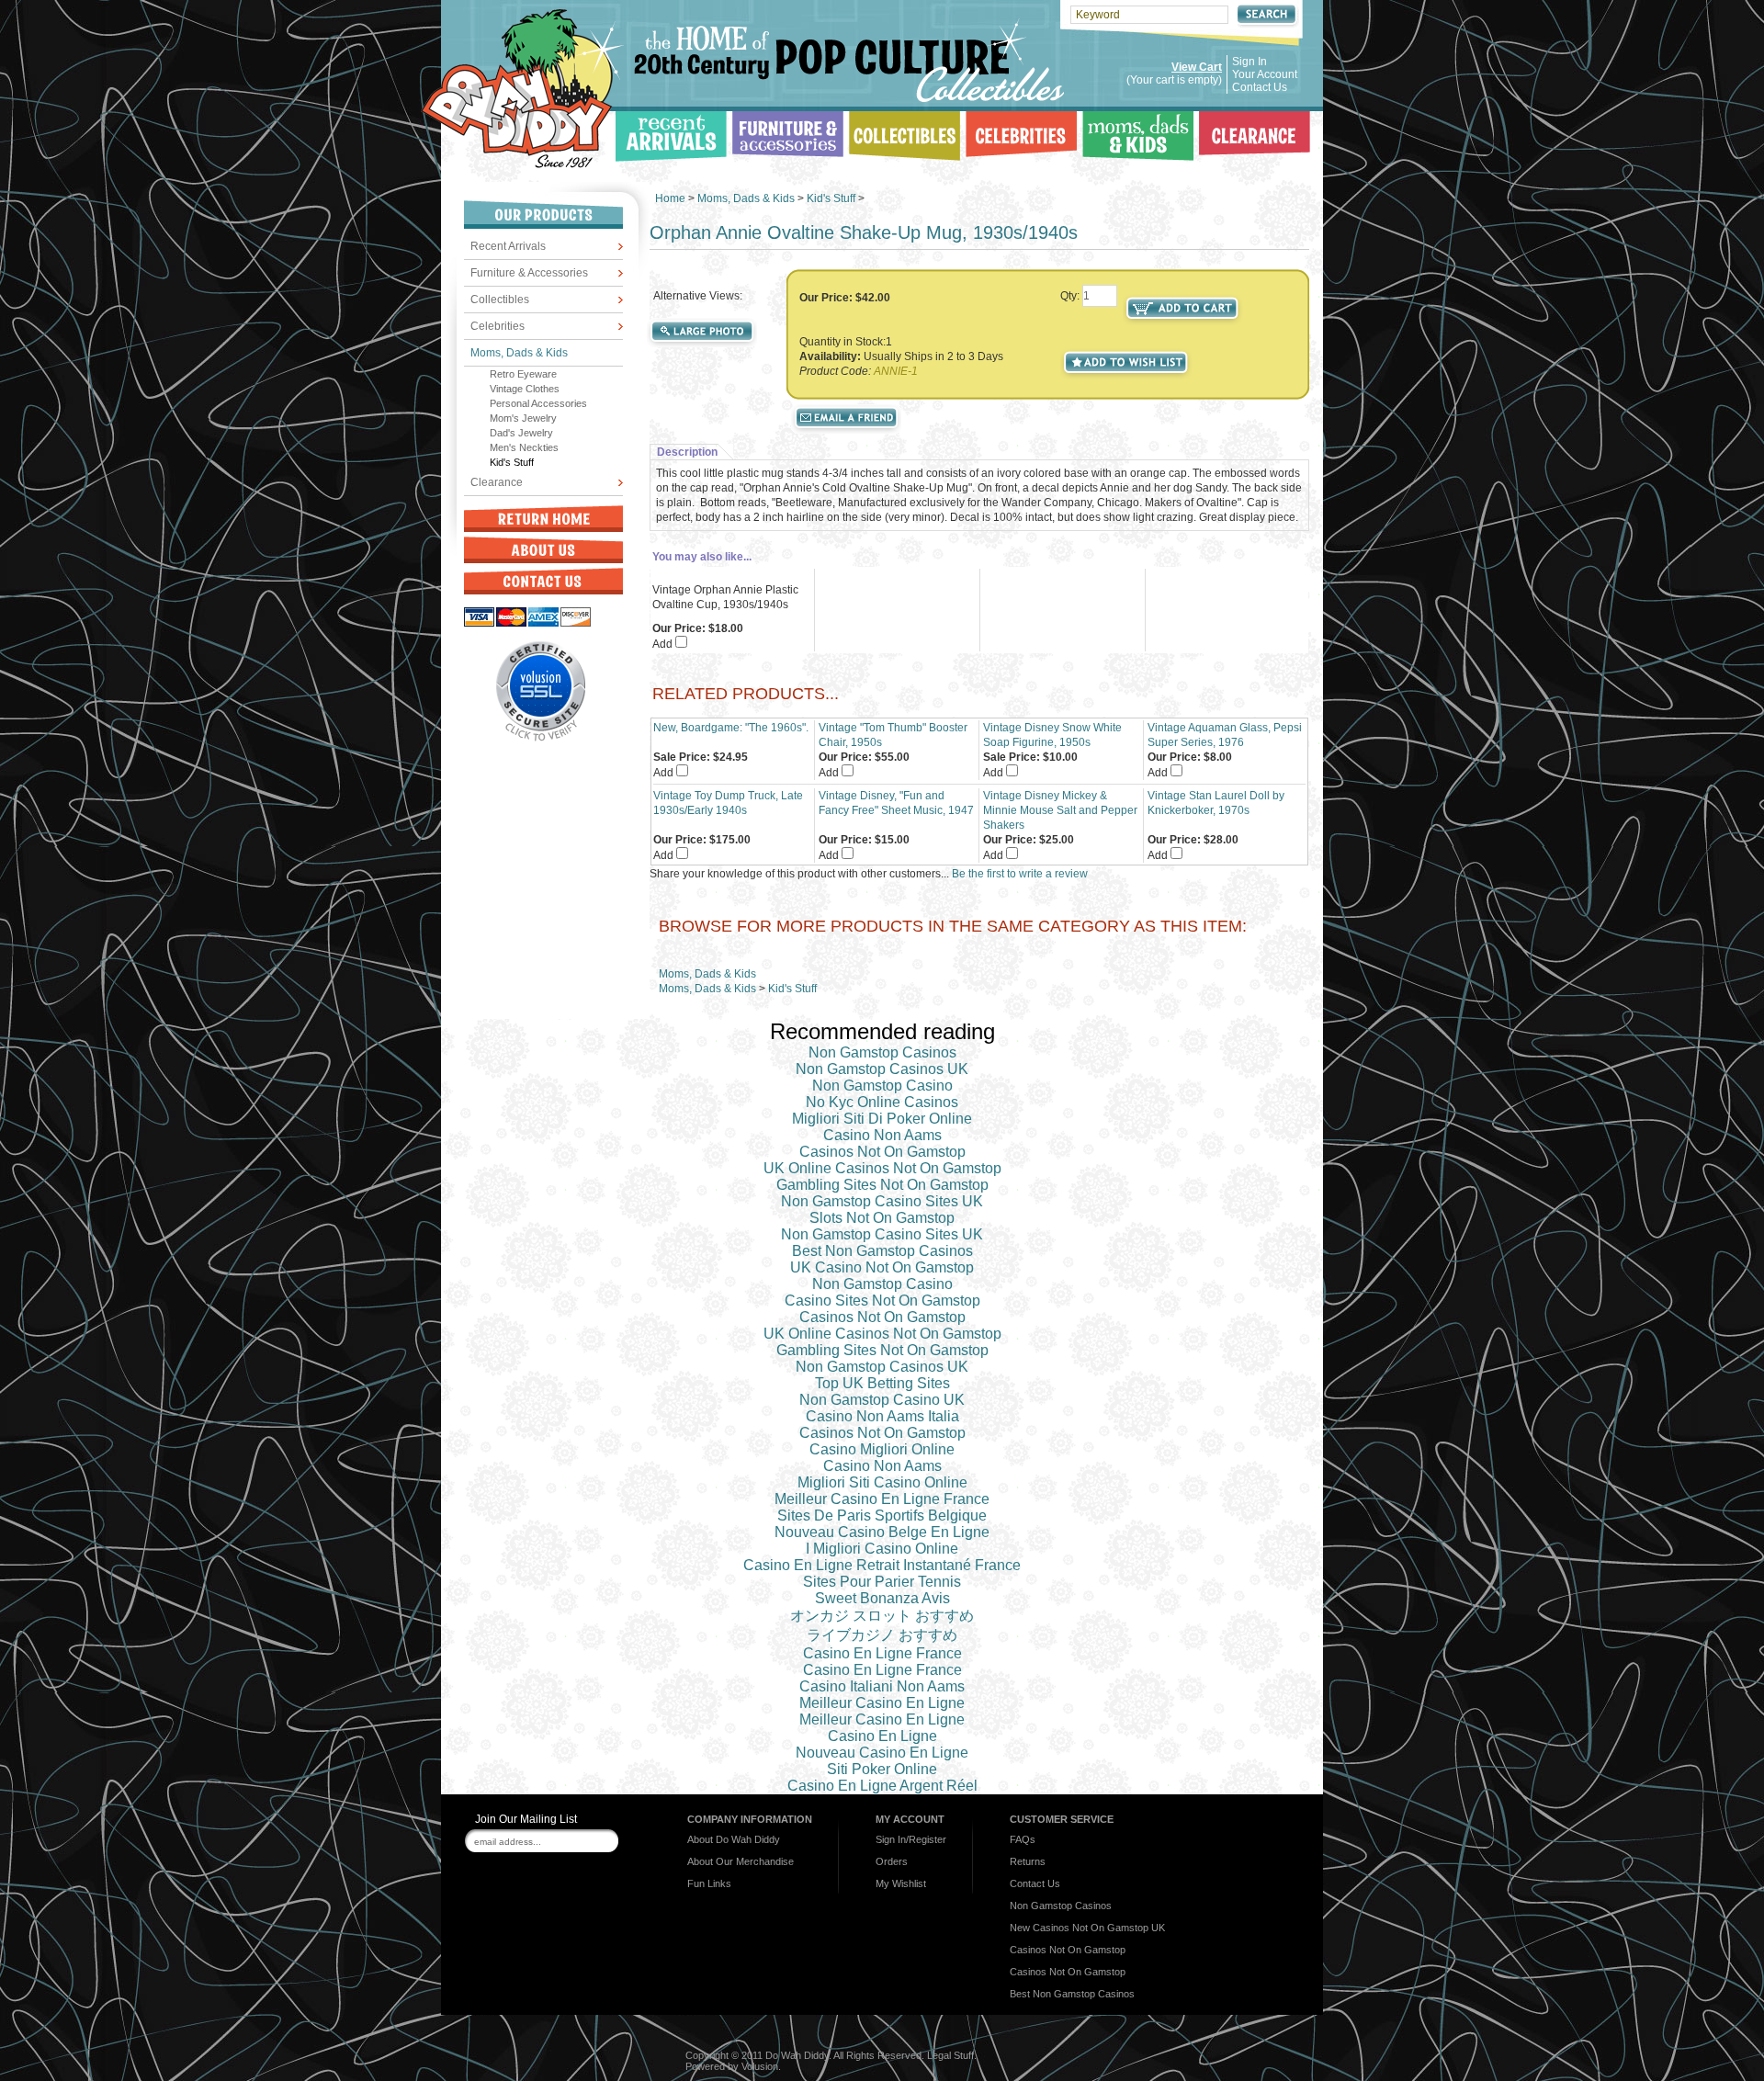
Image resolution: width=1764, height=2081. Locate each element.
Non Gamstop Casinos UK (882, 1069)
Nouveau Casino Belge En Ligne (882, 1532)
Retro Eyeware (523, 374)
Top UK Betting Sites (882, 1383)
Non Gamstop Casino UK (882, 1400)
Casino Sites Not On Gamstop (882, 1301)
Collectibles (500, 300)
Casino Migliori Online (882, 1449)
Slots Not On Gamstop (882, 1218)
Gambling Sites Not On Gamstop (882, 1185)
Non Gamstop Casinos (882, 1052)
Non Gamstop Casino (882, 1086)
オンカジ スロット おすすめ (882, 1616)
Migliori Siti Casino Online (882, 1482)
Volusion (760, 2066)
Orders (892, 1861)
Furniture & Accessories (529, 273)
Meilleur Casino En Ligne (882, 1703)
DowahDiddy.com (522, 89)
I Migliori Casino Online (882, 1549)
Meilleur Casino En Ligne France (882, 1499)
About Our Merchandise (741, 1861)
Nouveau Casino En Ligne (882, 1753)
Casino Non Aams (882, 1135)
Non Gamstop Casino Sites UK (882, 1201)
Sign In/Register (911, 1839)
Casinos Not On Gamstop (882, 1152)
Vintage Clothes (525, 389)
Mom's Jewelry (523, 418)
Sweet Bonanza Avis (882, 1598)
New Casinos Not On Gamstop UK (1087, 1928)
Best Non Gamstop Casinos (882, 1251)
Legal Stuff (950, 2055)
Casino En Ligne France (882, 1653)
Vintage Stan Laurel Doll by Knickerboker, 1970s (1216, 803)
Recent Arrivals (508, 246)
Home (670, 198)
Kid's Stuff (512, 462)
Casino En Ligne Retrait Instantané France (882, 1565)
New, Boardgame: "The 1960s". (731, 728)
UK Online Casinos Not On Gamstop (882, 1168)
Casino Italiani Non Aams (882, 1686)
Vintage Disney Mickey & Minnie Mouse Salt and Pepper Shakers (1060, 810)
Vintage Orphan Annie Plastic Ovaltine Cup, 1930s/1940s (725, 597)
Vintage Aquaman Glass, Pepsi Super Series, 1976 (1225, 735)
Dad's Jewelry (521, 433)
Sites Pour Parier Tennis (882, 1582)
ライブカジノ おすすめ (882, 1635)
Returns (1028, 1861)
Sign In (1249, 62)
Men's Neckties (524, 447)
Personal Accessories (538, 403)
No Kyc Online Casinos (882, 1102)
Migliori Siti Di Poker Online (882, 1119)
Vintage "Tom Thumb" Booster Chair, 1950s (893, 735)
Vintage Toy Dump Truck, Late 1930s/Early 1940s (728, 803)
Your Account (1265, 74)
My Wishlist (901, 1883)
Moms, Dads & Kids (519, 353)
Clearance (497, 482)
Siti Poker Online (882, 1769)
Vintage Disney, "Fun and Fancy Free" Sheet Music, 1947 (896, 803)
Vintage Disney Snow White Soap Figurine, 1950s (1052, 735)
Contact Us (1260, 87)
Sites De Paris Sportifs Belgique (882, 1516)
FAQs (1023, 1839)
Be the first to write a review (1020, 874)
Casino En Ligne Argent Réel (882, 1786)
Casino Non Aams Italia (882, 1416)
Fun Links (709, 1883)
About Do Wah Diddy (734, 1839)
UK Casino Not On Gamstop (882, 1267)
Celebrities (498, 326)
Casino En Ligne (882, 1736)
